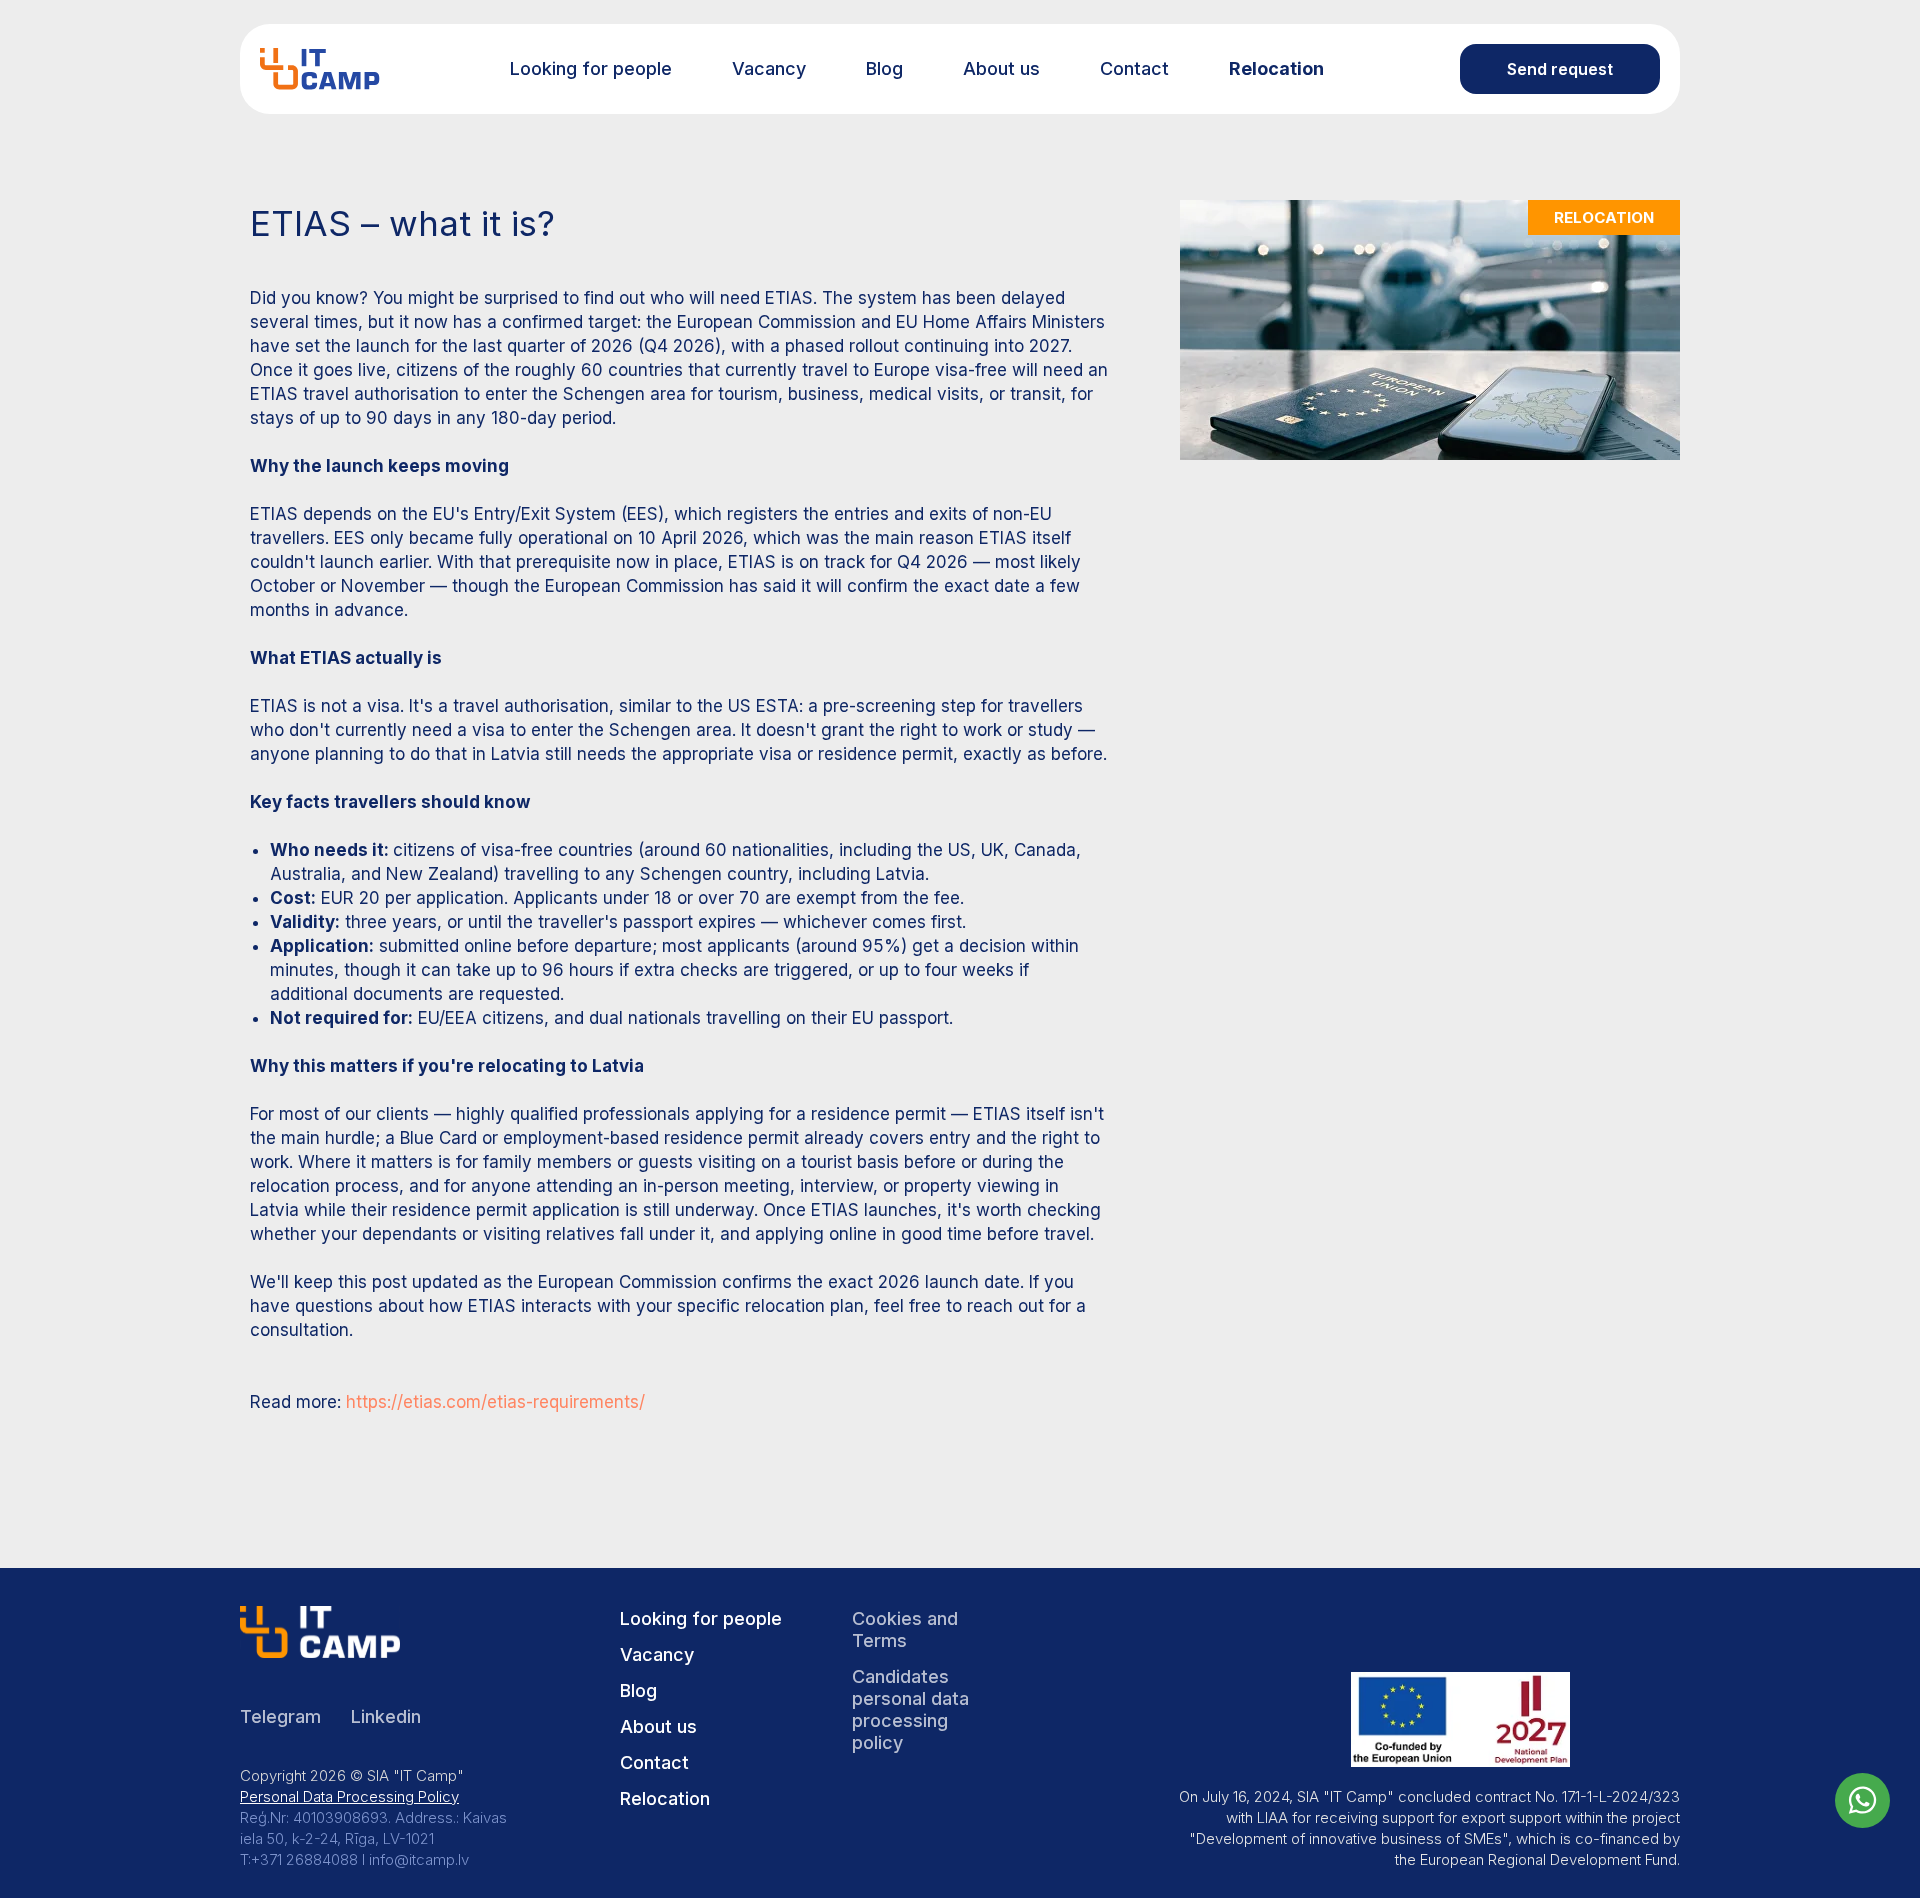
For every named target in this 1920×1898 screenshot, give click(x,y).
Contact (1134, 68)
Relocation (1276, 68)
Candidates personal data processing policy (910, 1709)
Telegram (280, 1716)
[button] (1560, 69)
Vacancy (769, 68)
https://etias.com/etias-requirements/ (495, 1402)
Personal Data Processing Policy (349, 1796)
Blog (884, 68)
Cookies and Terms (905, 1629)
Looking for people (591, 68)
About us (1001, 68)
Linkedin (386, 1716)
